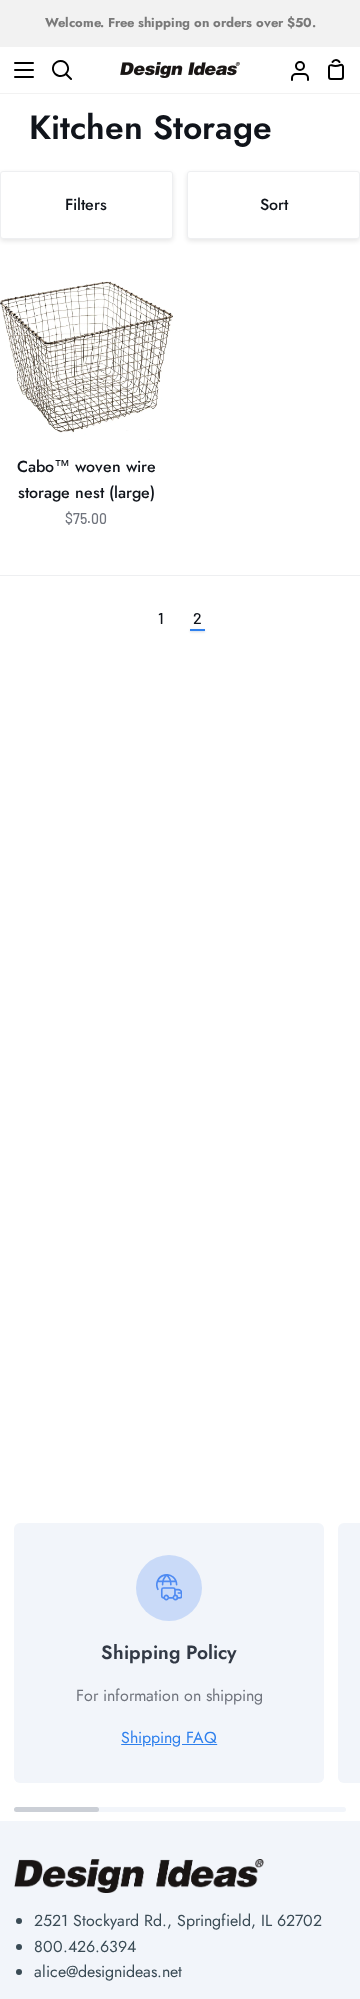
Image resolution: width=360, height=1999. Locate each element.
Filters (86, 204)
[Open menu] (18, 70)
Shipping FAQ (169, 1737)
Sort (274, 204)
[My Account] (292, 70)
